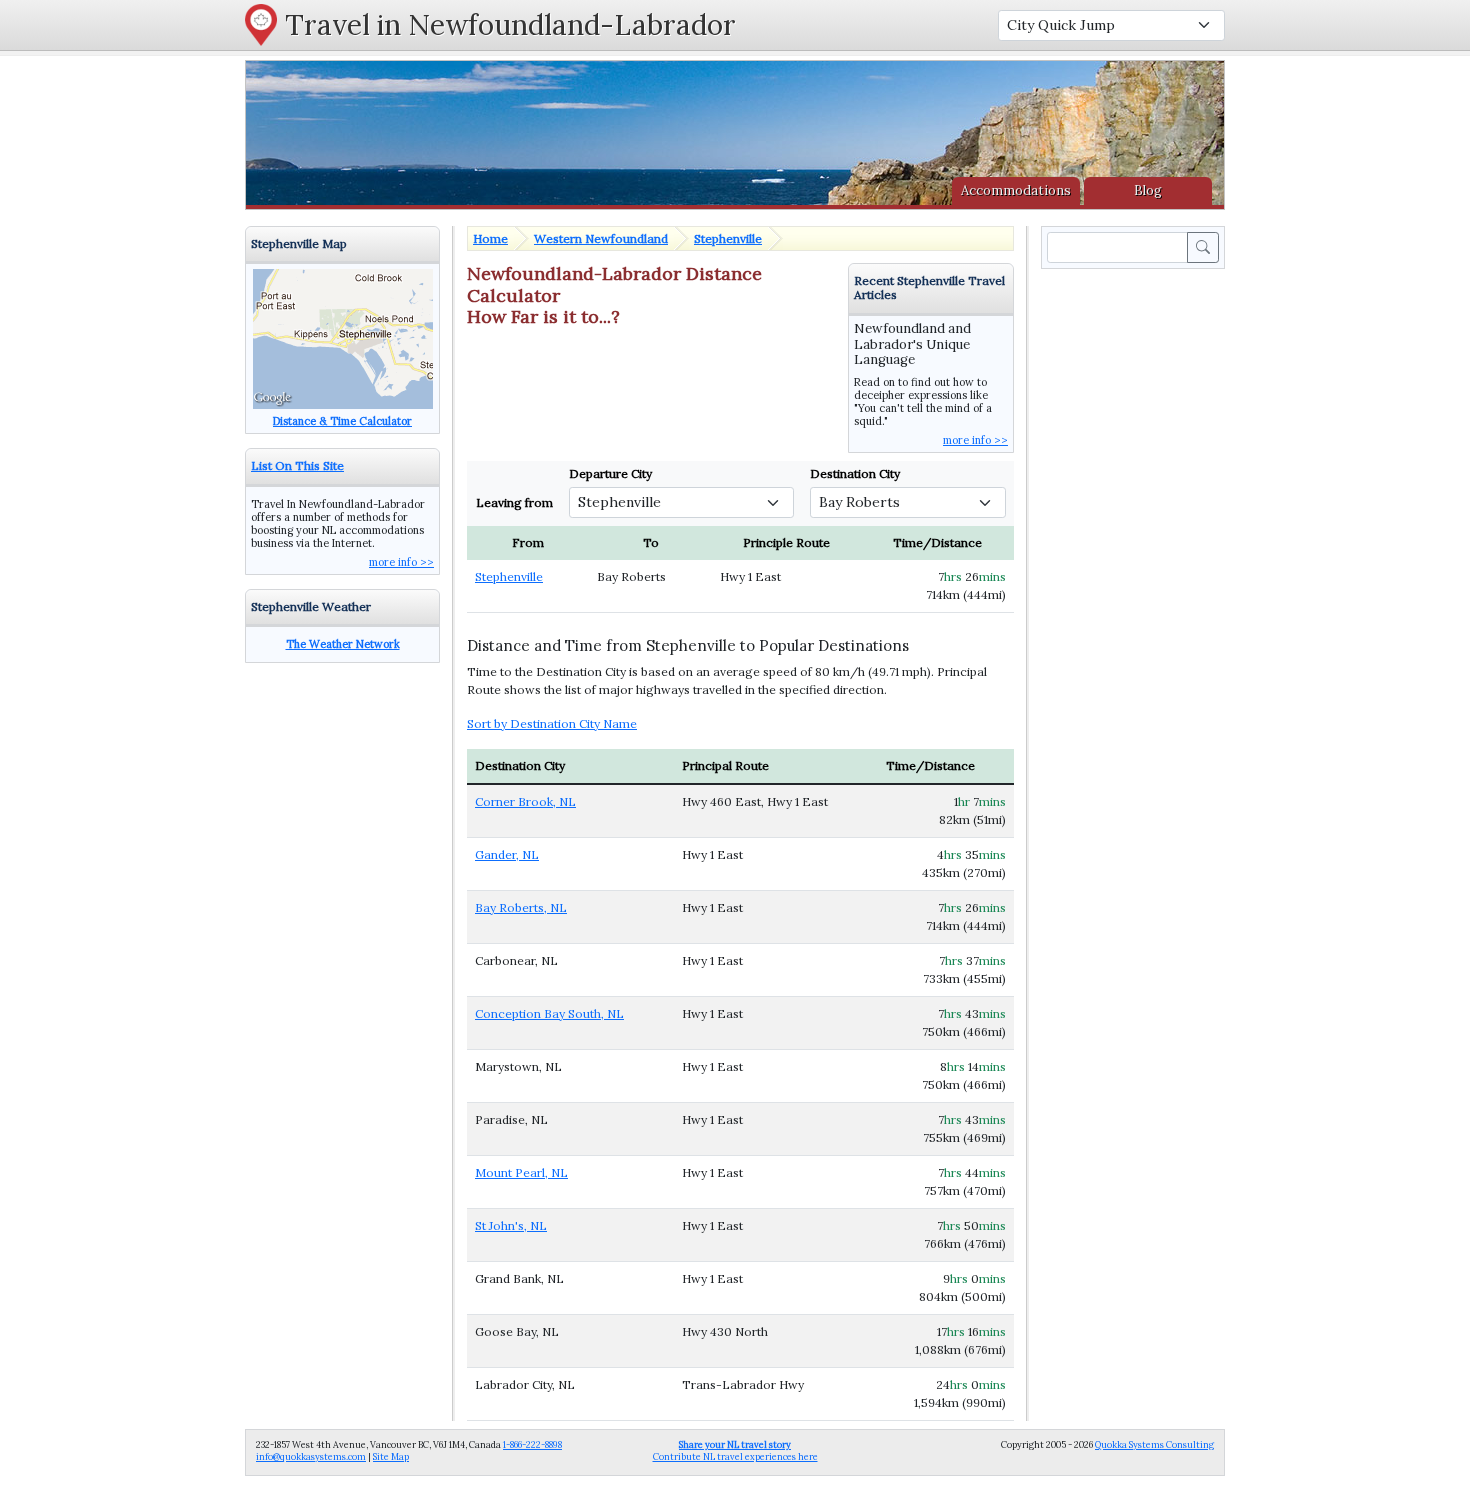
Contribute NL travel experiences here (735, 1450)
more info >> (975, 440)
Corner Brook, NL (525, 801)
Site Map (391, 1456)
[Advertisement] (1137, 573)
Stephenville (728, 238)
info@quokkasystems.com (311, 1456)
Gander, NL (507, 854)
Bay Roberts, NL (521, 907)
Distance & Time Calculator (342, 421)
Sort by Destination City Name (552, 723)
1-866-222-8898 (532, 1444)
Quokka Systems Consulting (1154, 1444)
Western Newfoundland (601, 238)
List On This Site (297, 465)
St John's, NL (511, 1225)
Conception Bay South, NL (549, 1013)
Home (490, 238)
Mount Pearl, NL (521, 1172)
